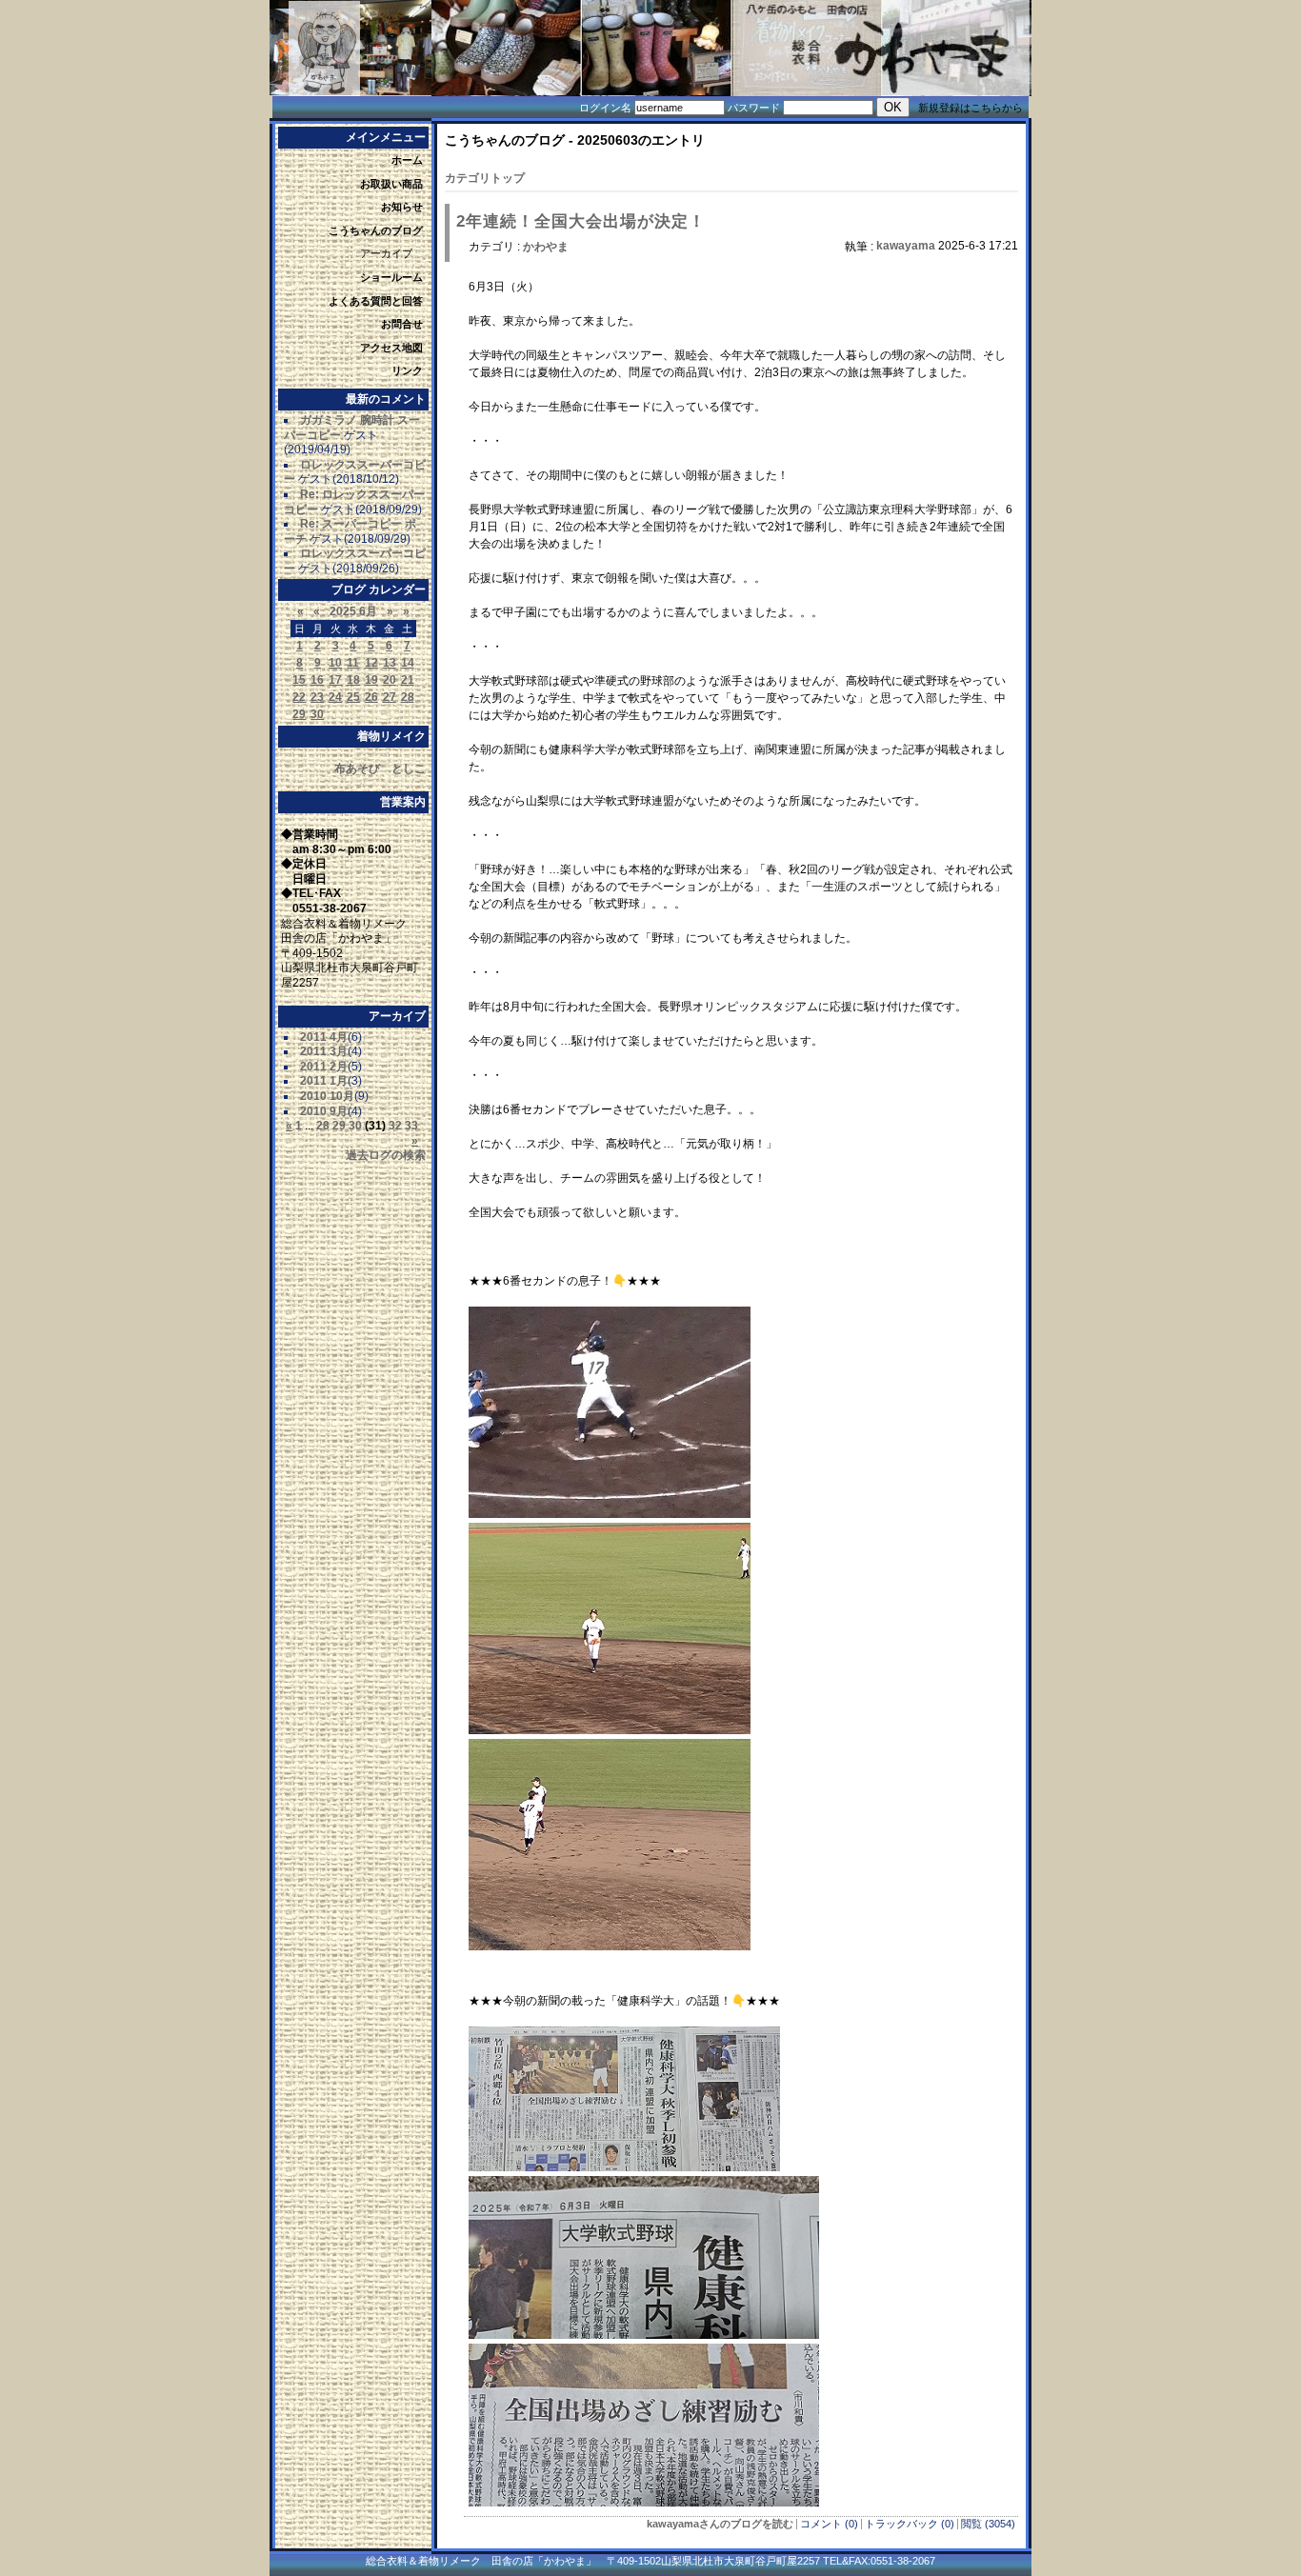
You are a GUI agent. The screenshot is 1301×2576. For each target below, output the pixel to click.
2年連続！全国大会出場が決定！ (581, 221)
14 (408, 663)
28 (408, 697)
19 (371, 680)
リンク (407, 370)
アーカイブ (386, 253)
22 (299, 697)
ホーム (407, 160)
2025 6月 (353, 611)
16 (317, 680)
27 (390, 697)
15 (299, 680)
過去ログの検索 (386, 1155)
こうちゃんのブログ (376, 230)
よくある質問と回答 (376, 301)
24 (335, 697)
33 (411, 1126)
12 (371, 663)
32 (395, 1126)
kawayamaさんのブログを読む (720, 2524)
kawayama (906, 246)
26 (371, 697)
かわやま (546, 247)
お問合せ (402, 324)
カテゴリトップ (485, 178)
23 (317, 697)
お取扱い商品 (391, 184)
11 (353, 663)
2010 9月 (324, 1111)
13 (390, 663)
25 (353, 697)
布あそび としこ (380, 769)
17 (335, 680)
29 (299, 714)
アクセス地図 (391, 348)
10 (335, 663)
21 (408, 680)
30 (317, 714)
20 (390, 680)
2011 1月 (324, 1081)
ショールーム (391, 277)
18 (353, 680)
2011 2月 (324, 1067)
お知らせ (402, 207)
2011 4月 (324, 1037)
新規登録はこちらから (971, 108)
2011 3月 (324, 1051)
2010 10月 (327, 1096)
